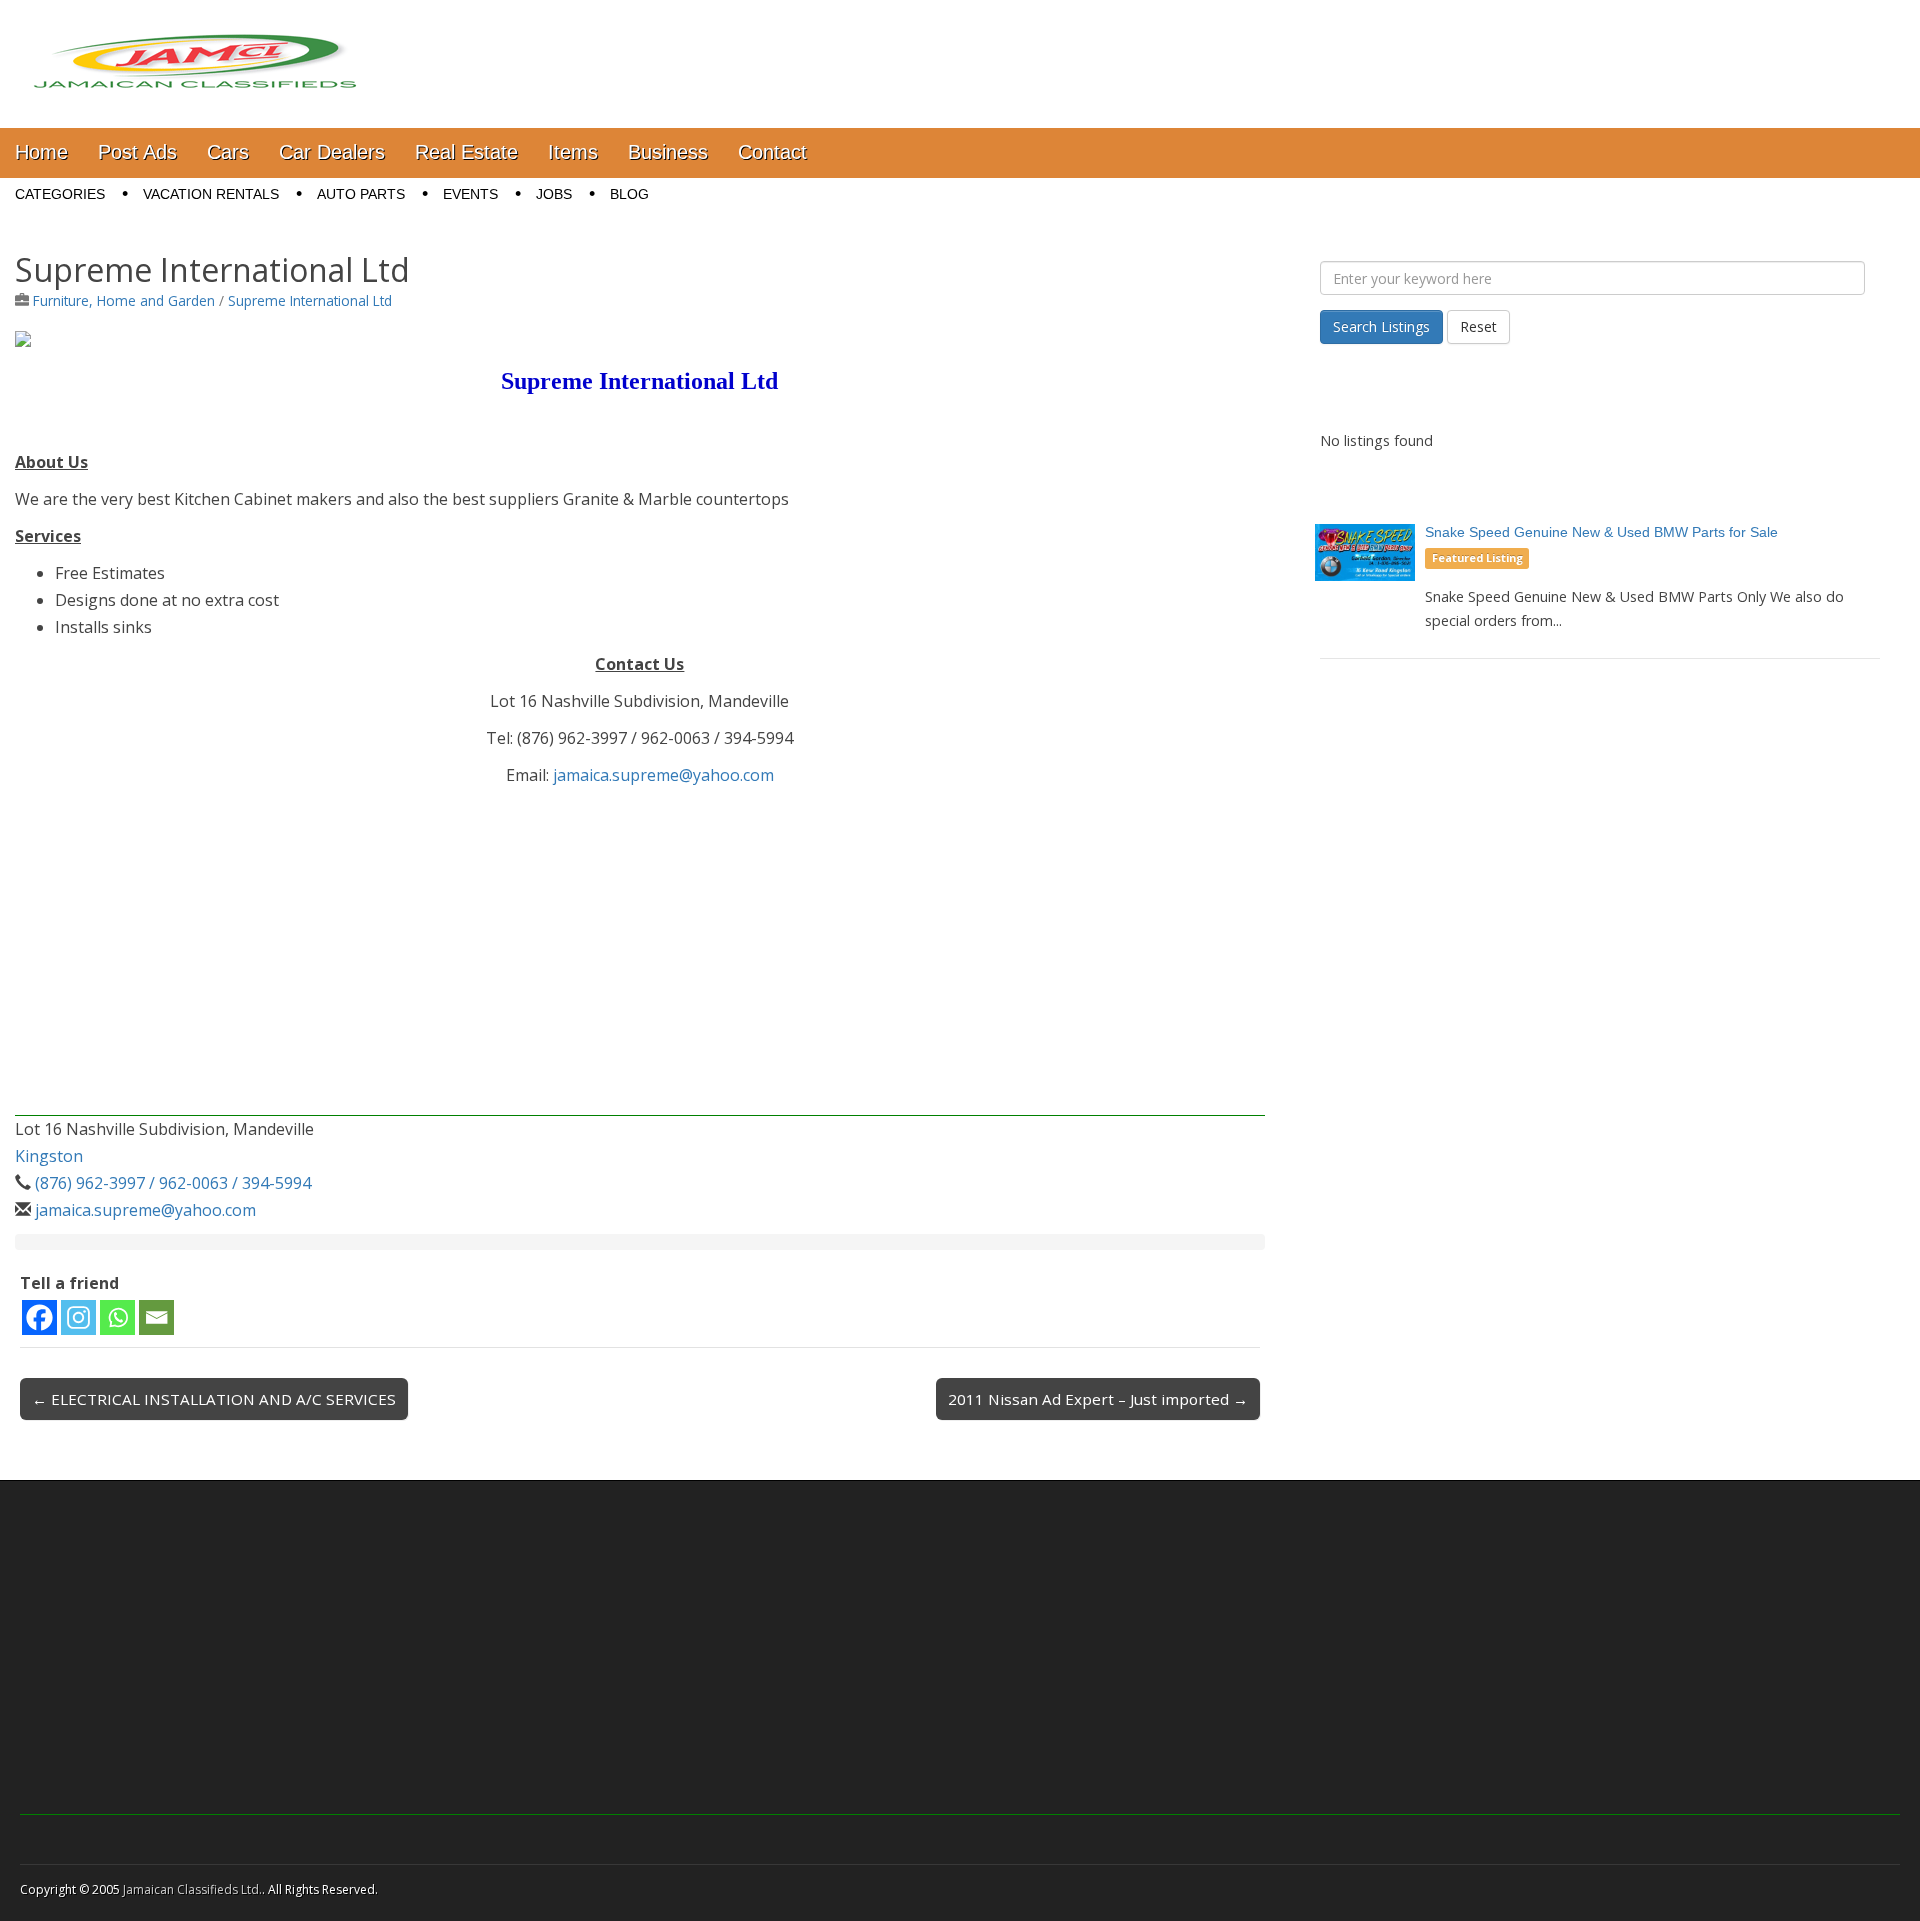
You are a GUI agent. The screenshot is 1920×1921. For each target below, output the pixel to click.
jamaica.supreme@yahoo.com (663, 775)
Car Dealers (332, 152)
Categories (60, 194)
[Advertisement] (615, 976)
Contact (772, 152)
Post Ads (137, 152)
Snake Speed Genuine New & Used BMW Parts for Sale (1601, 532)
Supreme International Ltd (310, 300)
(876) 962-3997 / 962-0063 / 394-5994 (173, 1183)
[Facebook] (39, 1317)
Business (668, 152)
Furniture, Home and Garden (124, 300)
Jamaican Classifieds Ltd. (192, 1889)
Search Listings (1381, 326)
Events (470, 194)
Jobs (554, 194)
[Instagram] (78, 1317)
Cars (228, 152)
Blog (629, 194)
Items (573, 152)
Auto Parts (361, 194)
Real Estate (466, 152)
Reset (1478, 326)
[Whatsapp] (117, 1317)
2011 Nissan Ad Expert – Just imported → (1098, 1399)
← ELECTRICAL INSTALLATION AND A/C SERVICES (214, 1399)
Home (41, 152)
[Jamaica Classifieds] (195, 49)
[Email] (156, 1317)
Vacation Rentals (211, 194)
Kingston (49, 1156)
